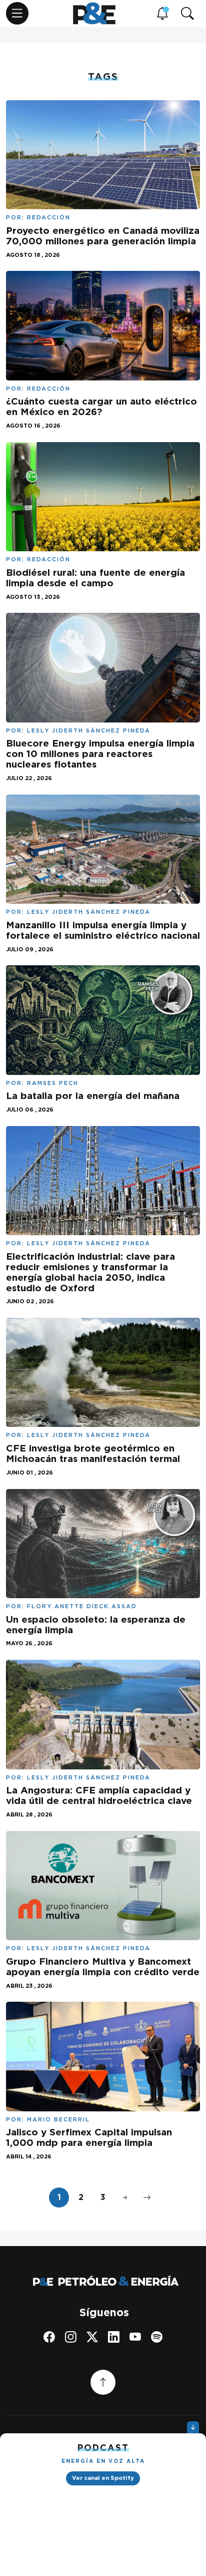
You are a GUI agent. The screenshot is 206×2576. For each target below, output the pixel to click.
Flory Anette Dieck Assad (82, 1606)
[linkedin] (114, 2337)
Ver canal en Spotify (103, 2478)
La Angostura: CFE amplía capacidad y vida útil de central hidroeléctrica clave (99, 1795)
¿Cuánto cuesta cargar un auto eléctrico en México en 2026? (101, 407)
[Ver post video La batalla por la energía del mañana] (103, 1019)
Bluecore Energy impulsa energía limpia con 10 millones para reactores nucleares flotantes (100, 754)
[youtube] (135, 2337)
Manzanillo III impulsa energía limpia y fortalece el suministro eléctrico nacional (103, 930)
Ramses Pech (53, 1083)
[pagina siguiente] (125, 2197)
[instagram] (71, 2337)
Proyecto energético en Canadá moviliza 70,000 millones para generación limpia (103, 236)
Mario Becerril (58, 2119)
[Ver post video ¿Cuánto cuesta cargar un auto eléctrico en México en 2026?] (103, 325)
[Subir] (103, 2382)
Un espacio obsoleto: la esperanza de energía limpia (96, 1625)
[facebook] (49, 2337)
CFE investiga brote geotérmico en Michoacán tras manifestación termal (93, 1453)
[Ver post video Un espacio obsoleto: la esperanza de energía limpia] (103, 1542)
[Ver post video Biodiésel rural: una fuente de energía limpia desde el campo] (103, 496)
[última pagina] (147, 2197)
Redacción (49, 217)
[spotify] (157, 2337)
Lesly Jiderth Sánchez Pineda (89, 730)
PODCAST (103, 2448)
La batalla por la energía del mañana (93, 1096)
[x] (92, 2337)
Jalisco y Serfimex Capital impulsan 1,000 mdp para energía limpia (89, 2137)
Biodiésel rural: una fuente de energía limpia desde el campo (95, 578)
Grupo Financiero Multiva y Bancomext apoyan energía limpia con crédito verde (103, 1967)
